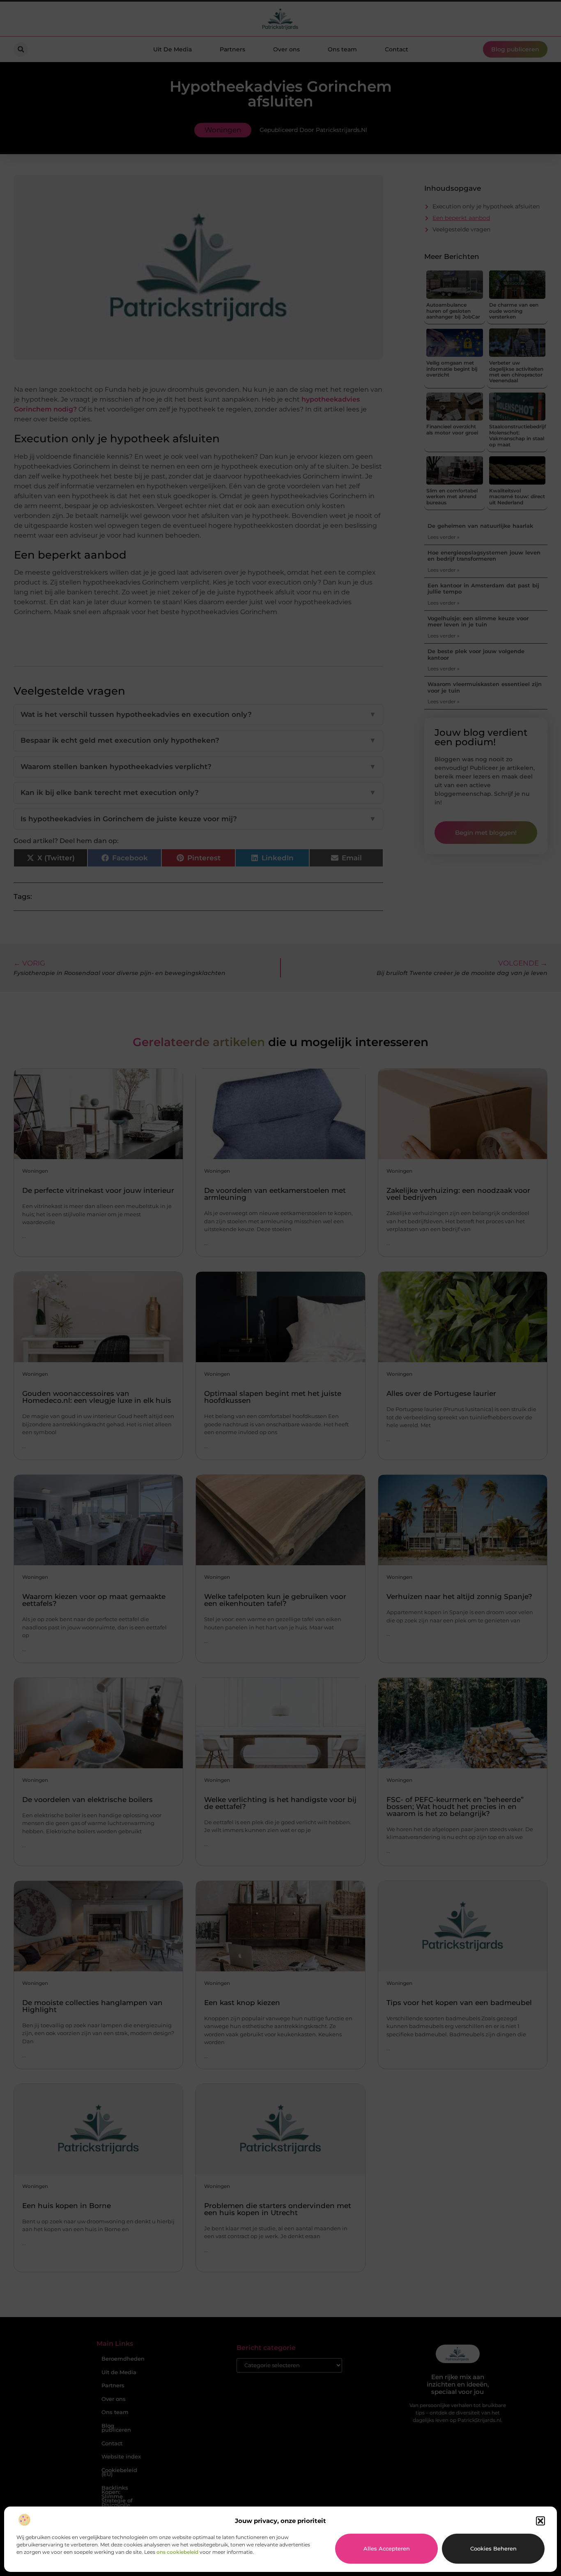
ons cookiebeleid (177, 2552)
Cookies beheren (493, 2548)
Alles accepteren (387, 2548)
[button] (540, 2521)
